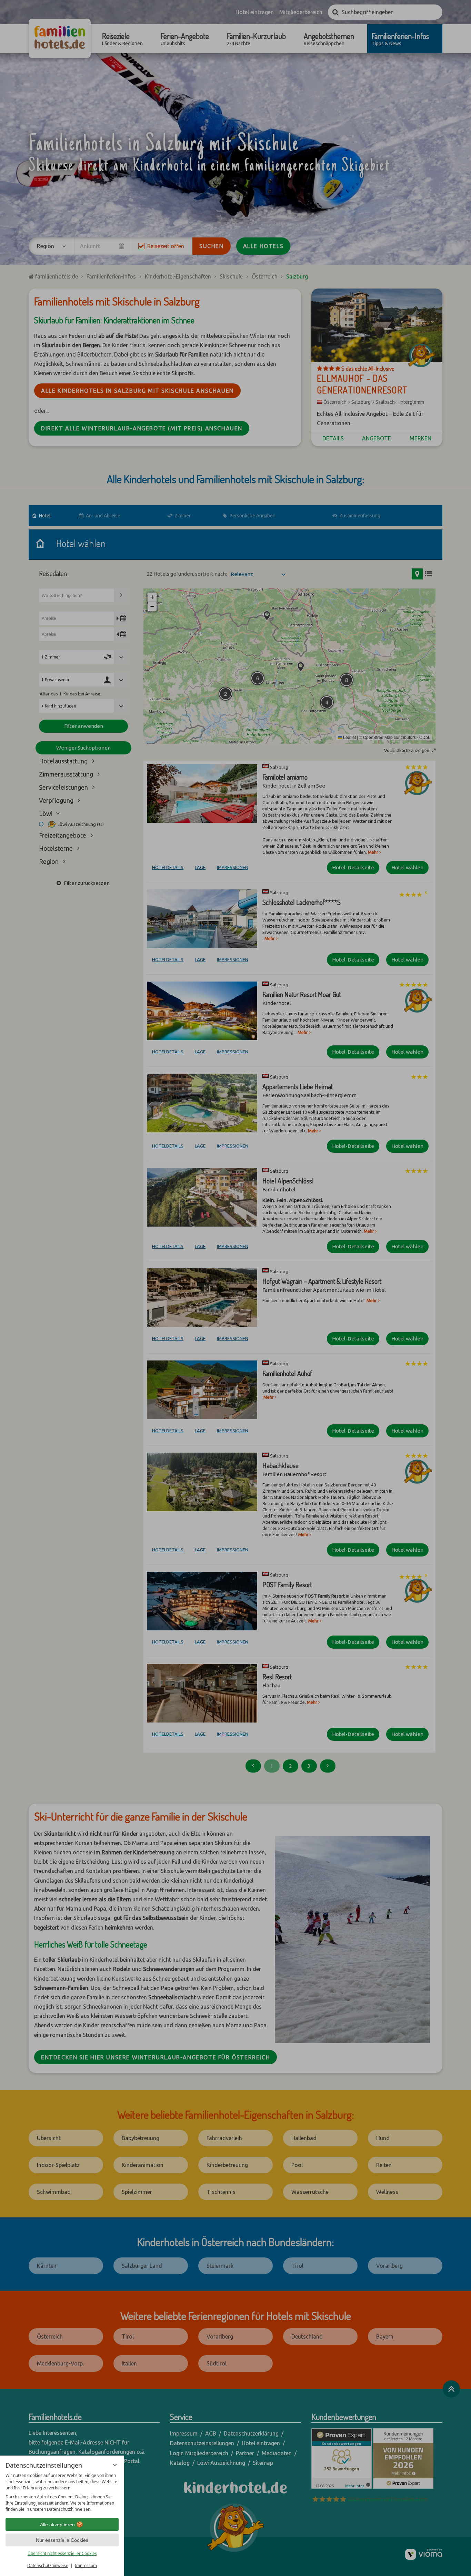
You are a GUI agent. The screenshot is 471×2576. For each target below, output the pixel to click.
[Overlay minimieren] (115, 2465)
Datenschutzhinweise (48, 2565)
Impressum (86, 2565)
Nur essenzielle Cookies (62, 2540)
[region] (62, 2492)
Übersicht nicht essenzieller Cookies (62, 2553)
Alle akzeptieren (57, 2525)
